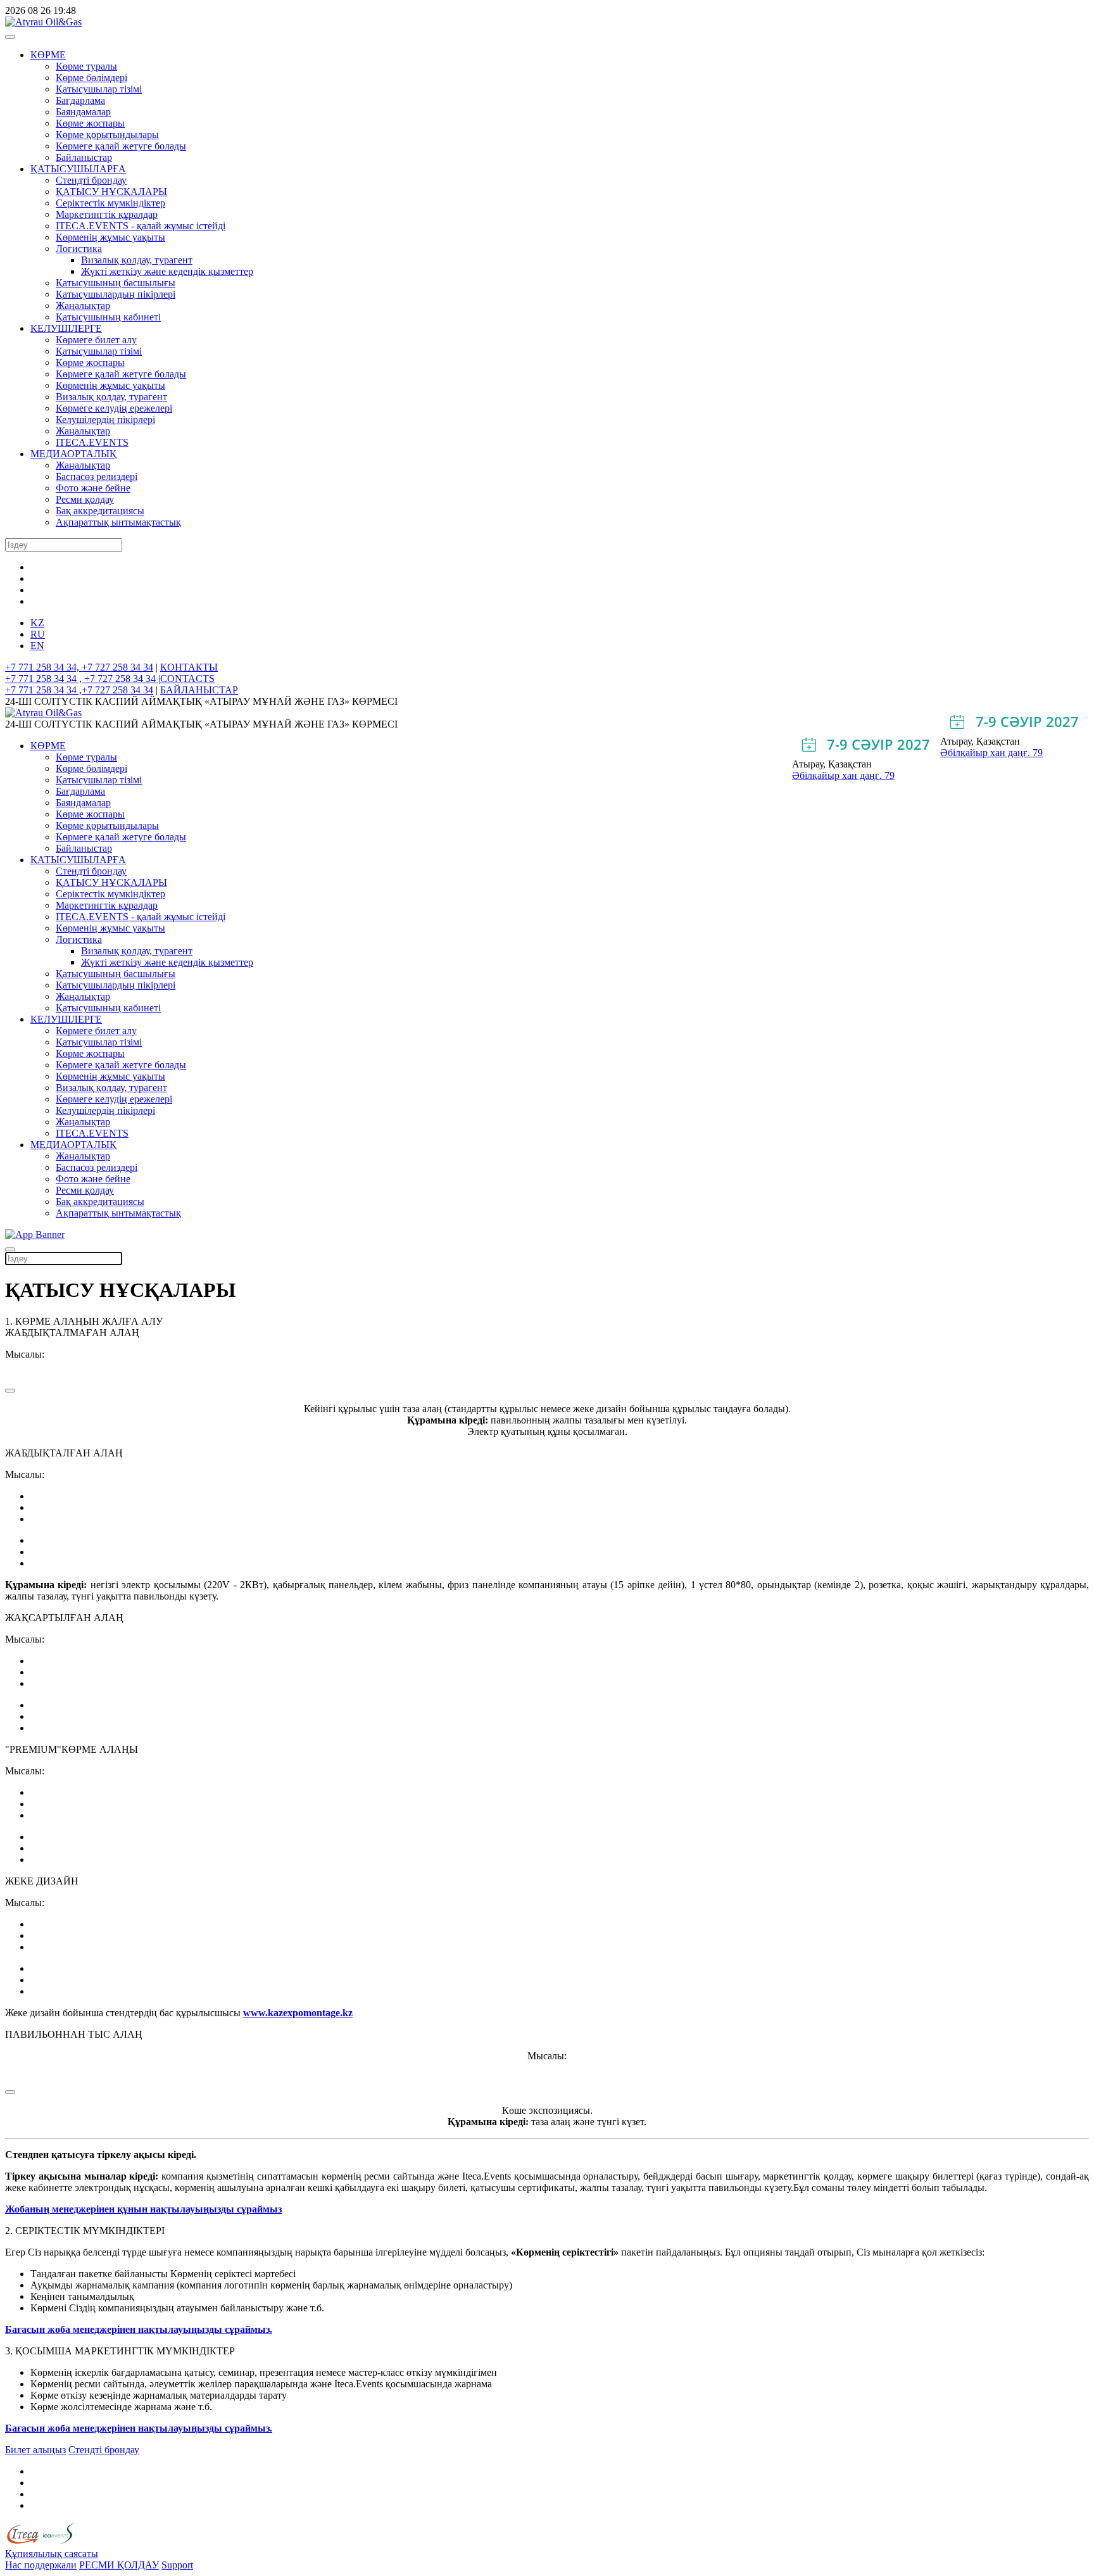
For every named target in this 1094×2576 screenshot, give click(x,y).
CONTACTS (187, 679)
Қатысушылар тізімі (99, 89)
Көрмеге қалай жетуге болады (121, 146)
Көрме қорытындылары (107, 135)
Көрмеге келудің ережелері (114, 408)
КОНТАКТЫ (189, 667)
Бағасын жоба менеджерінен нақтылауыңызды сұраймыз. (139, 2329)
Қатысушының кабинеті (108, 317)
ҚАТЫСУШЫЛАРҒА (78, 169)
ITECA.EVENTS (92, 442)
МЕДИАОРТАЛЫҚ (73, 454)
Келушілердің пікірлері (105, 420)
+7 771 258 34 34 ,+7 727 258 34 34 (79, 690)
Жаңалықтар (83, 306)
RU (38, 634)
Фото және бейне (93, 488)
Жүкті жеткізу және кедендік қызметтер (167, 271)
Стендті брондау (91, 180)
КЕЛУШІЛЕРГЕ (66, 328)
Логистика (79, 249)
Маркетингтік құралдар (107, 214)
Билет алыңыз (35, 2450)
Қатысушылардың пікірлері (116, 294)
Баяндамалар (83, 112)
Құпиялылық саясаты (52, 2554)
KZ (37, 623)
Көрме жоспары (90, 123)
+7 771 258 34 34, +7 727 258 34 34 (79, 667)
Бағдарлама (80, 100)
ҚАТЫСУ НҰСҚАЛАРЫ (111, 192)
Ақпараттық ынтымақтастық (118, 522)
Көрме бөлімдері (91, 78)
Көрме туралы (86, 66)
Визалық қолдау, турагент (137, 260)
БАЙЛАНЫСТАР (199, 690)
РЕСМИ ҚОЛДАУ (119, 2565)
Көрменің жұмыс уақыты (110, 237)
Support (177, 2565)
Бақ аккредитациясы (100, 511)
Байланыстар (84, 157)
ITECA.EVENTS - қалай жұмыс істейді (141, 226)
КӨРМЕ (48, 55)
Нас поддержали (41, 2565)
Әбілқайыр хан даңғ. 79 (991, 753)
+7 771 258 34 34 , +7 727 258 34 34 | (83, 679)
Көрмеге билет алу (96, 340)
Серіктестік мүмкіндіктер (110, 203)
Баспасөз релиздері (97, 477)
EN (37, 646)
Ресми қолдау (85, 499)
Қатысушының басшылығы (116, 283)
